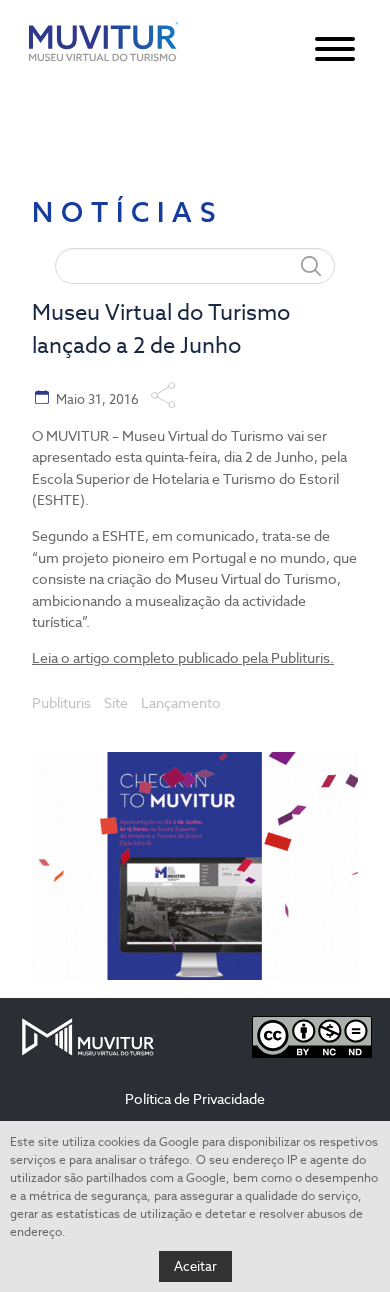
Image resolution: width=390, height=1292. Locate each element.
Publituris (61, 703)
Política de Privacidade (195, 1099)
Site (116, 703)
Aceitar (195, 1266)
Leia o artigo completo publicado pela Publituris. (183, 658)
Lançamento (181, 703)
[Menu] (335, 49)
